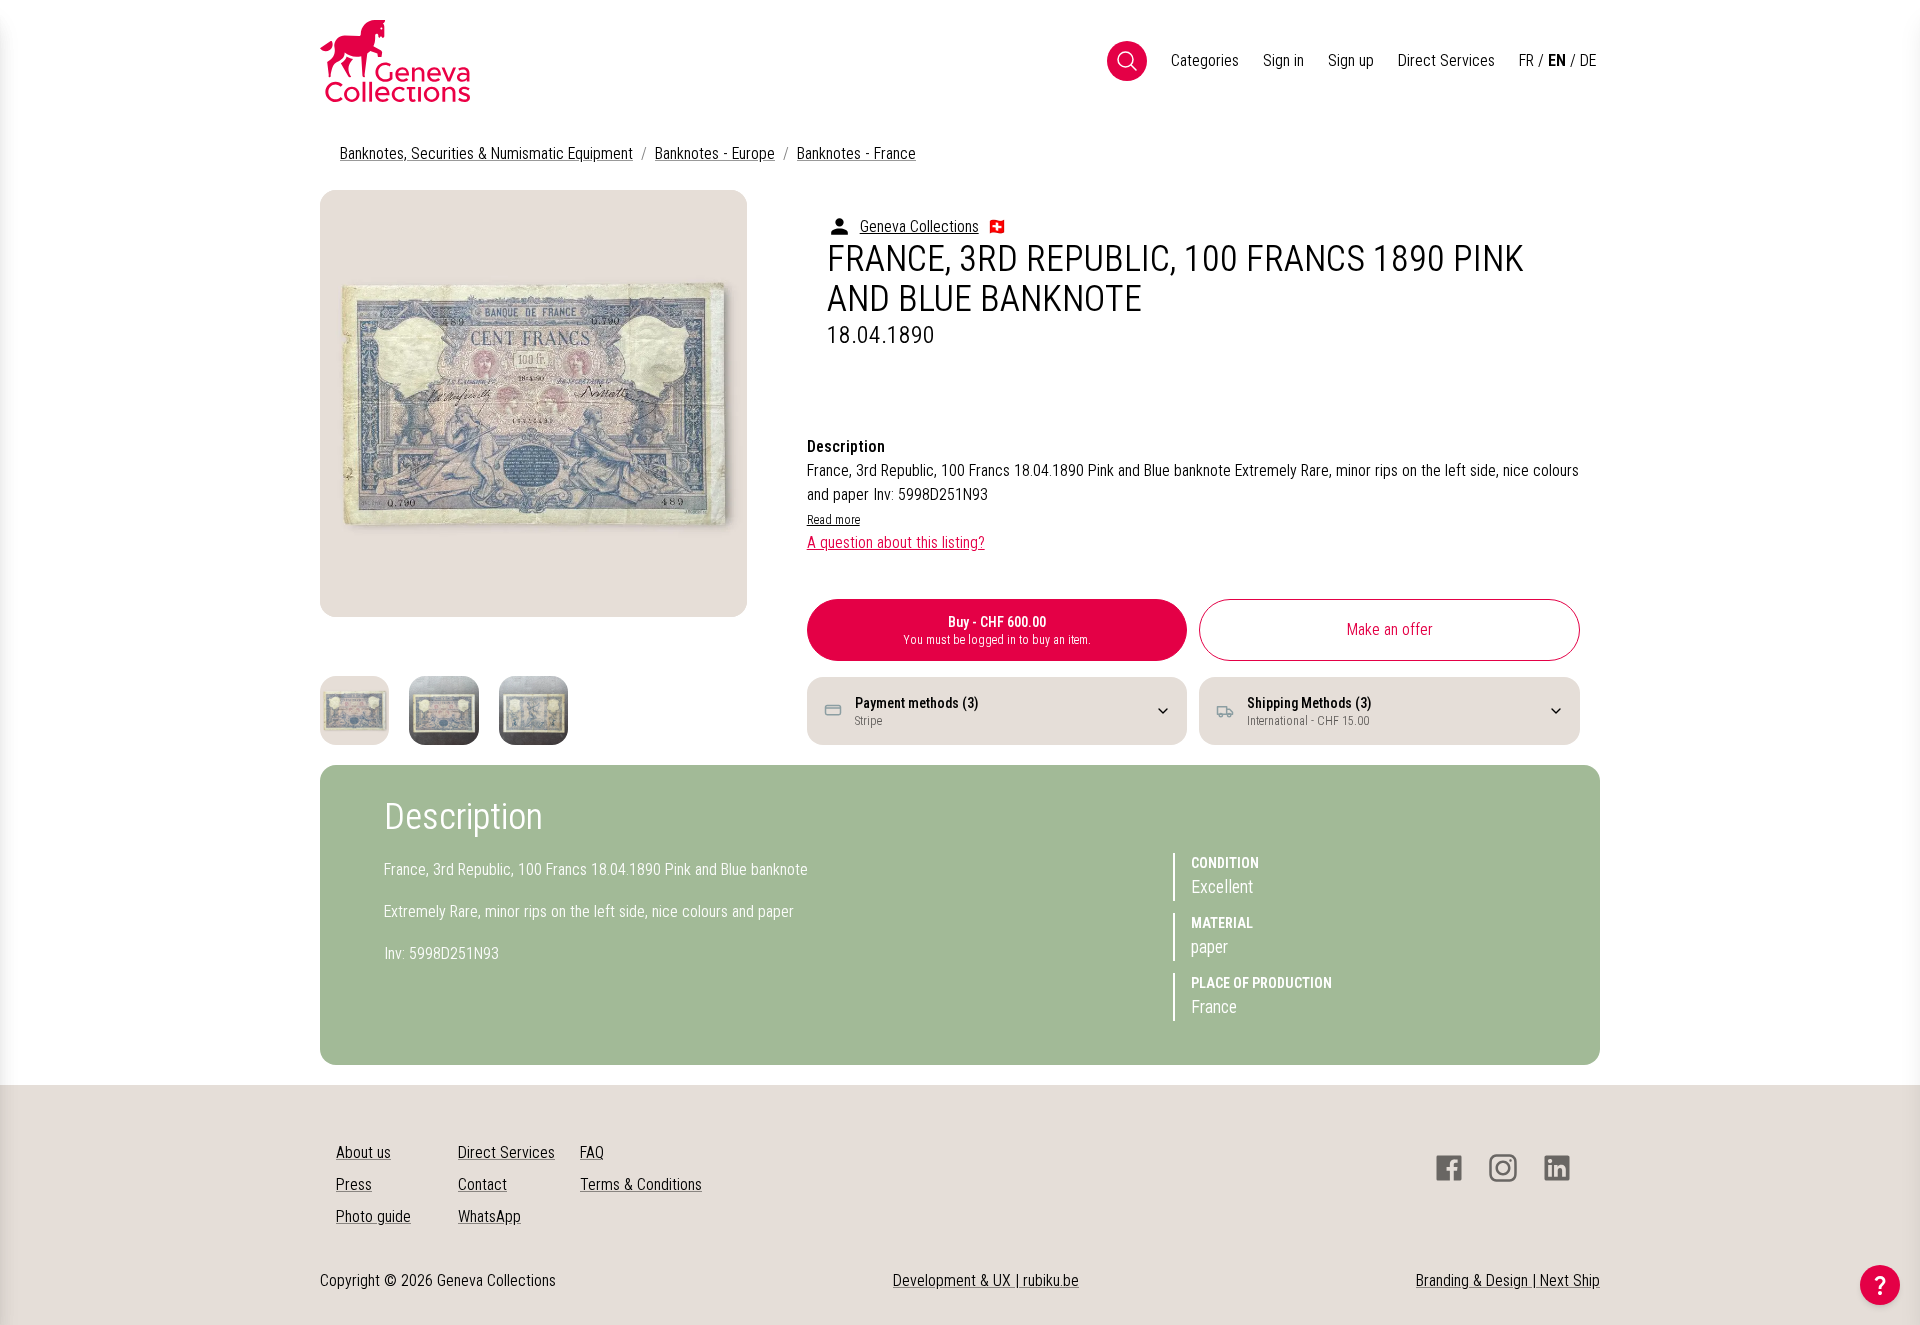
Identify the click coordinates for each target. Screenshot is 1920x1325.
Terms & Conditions (641, 1184)
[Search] (1127, 61)
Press (354, 1184)
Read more (833, 520)
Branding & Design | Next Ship (1508, 1280)
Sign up (1351, 60)
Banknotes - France (856, 153)
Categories (1205, 60)
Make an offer (1390, 629)
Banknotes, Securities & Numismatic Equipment (486, 153)
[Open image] (533, 403)
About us (363, 1152)
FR (1526, 60)
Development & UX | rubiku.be (986, 1280)
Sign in (1283, 60)
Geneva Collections (919, 226)
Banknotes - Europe (715, 153)
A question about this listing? (896, 542)
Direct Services (1446, 60)
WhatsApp (489, 1216)
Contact (482, 1184)
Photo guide (373, 1216)
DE (1588, 60)
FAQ (592, 1152)
